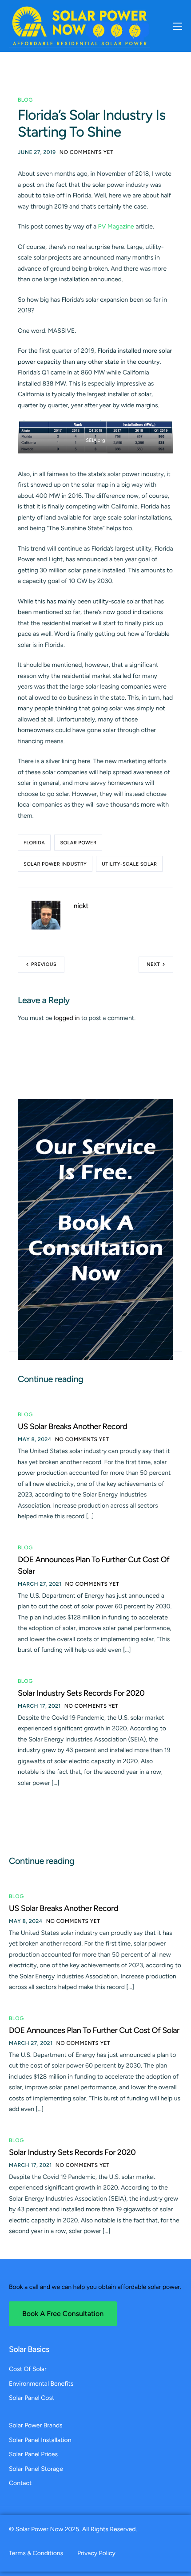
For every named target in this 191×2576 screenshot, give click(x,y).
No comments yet (87, 152)
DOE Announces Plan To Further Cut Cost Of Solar (94, 2030)
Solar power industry (55, 864)
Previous (44, 964)
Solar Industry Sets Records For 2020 (81, 1693)
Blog (25, 100)
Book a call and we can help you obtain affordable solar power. (95, 2287)
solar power (78, 843)
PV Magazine (116, 226)
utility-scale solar (129, 864)
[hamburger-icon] (178, 26)
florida (34, 843)
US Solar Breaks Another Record (72, 1426)
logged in (67, 1018)
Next (153, 964)
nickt (81, 906)
